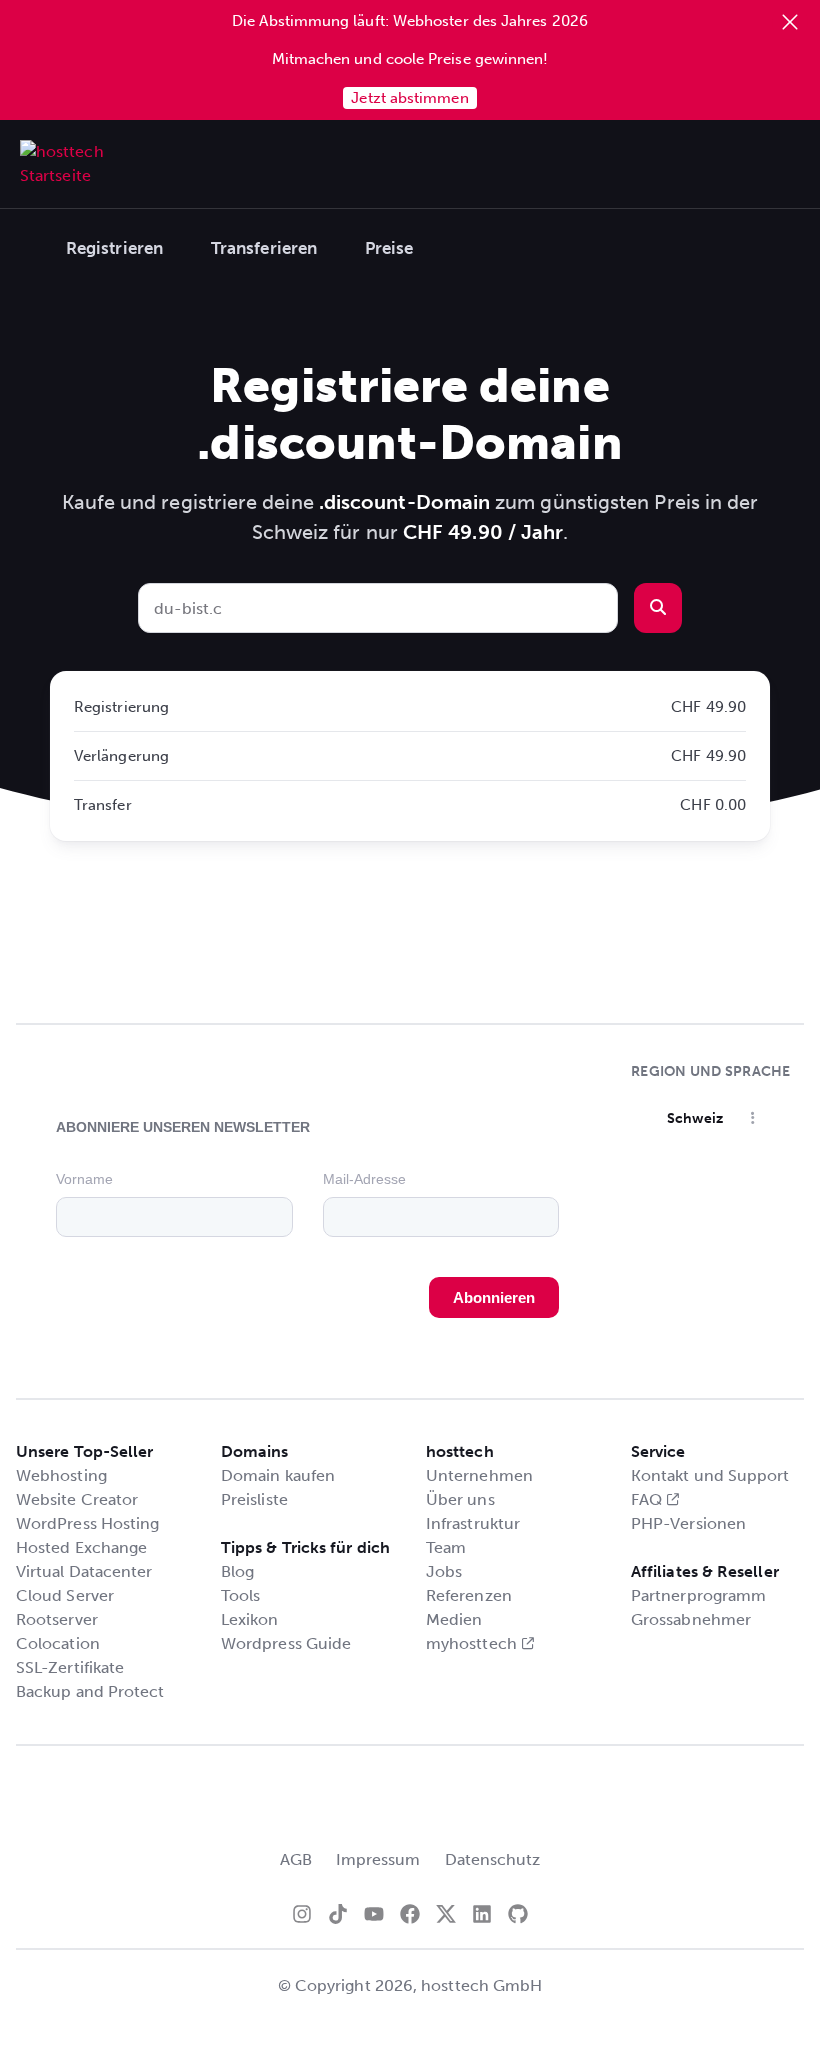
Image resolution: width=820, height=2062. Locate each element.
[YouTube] (374, 1914)
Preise (389, 248)
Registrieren (114, 248)
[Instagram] (302, 1914)
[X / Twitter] (446, 1914)
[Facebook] (410, 1914)
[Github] (518, 1914)
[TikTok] (338, 1914)
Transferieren (264, 248)
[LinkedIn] (482, 1914)
